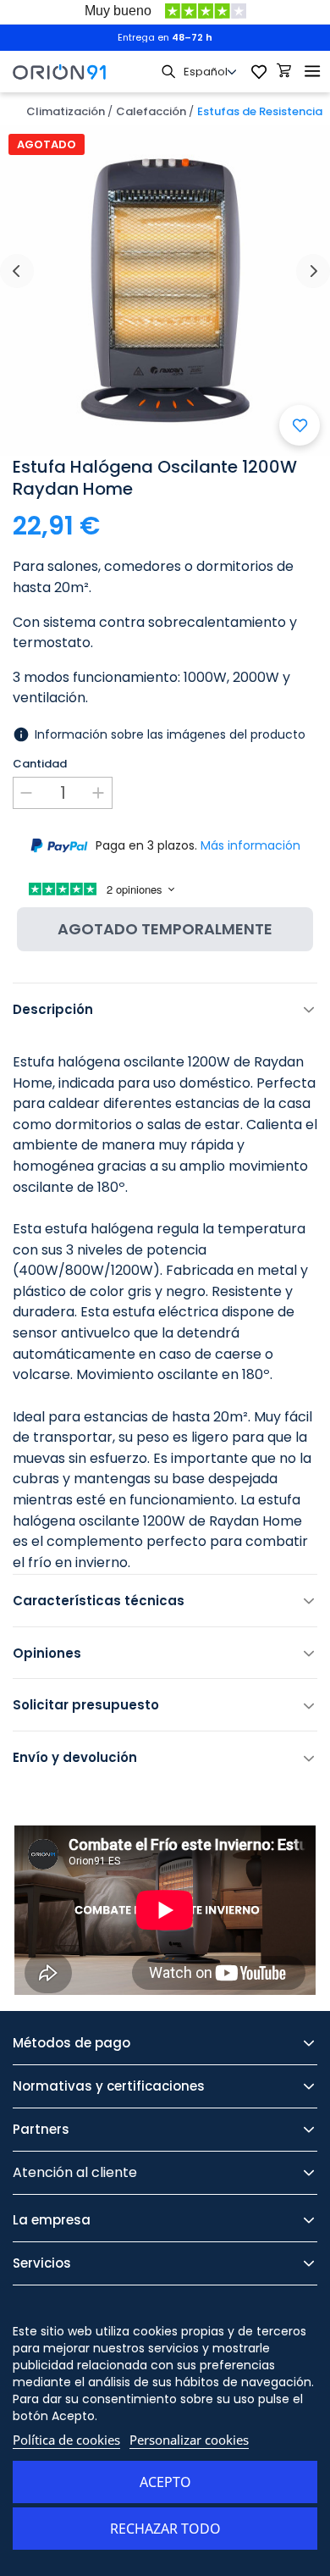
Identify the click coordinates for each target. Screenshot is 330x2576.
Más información (250, 845)
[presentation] (17, 271)
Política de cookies (66, 2440)
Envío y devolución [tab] (75, 1757)
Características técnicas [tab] (99, 1601)
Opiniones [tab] (47, 1653)
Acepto (165, 2482)
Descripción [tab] (53, 1009)
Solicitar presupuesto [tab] (86, 1705)
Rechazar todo (165, 2529)
